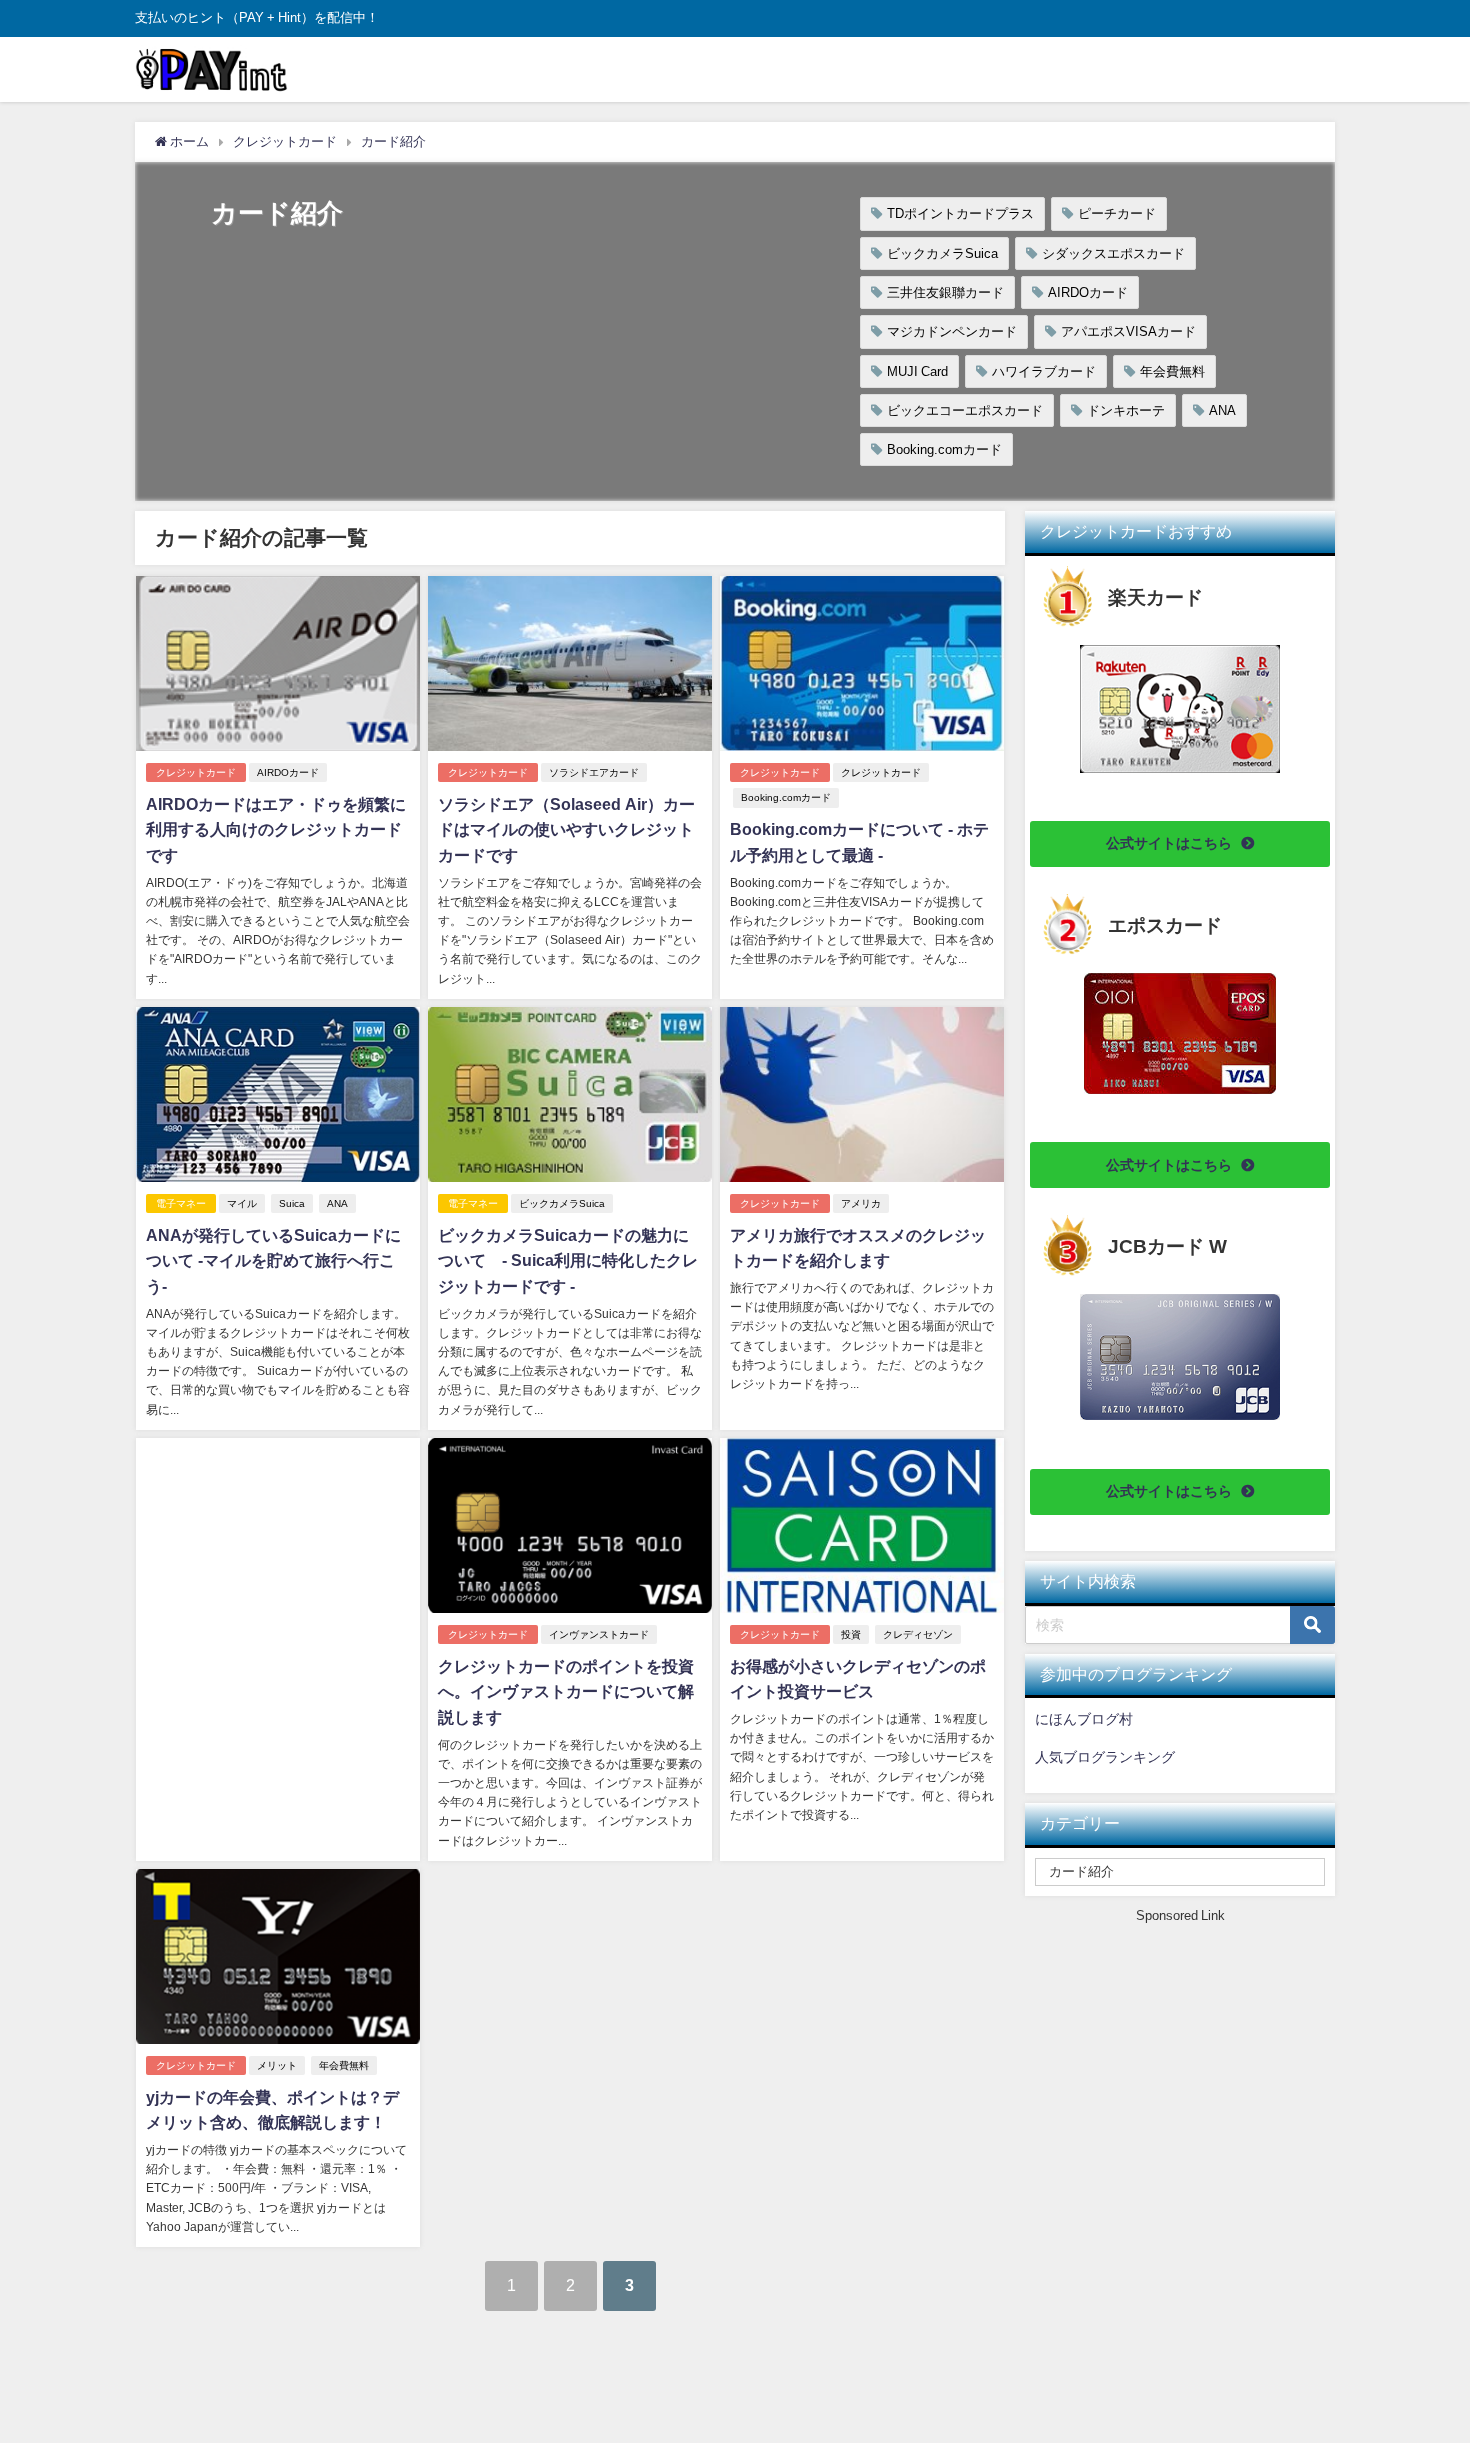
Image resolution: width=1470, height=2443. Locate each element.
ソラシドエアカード (594, 772)
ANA (1222, 410)
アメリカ (861, 1203)
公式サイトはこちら (1169, 843)
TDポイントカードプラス (960, 213)
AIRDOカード (1088, 292)
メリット (277, 2065)
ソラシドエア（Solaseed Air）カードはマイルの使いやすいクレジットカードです (566, 829)
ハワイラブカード (1044, 371)
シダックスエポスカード (1113, 253)
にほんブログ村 (1084, 1719)
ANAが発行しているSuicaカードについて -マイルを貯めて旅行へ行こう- (273, 1260)
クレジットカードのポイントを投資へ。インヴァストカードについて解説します (566, 1691)
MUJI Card (917, 371)
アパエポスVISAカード (1128, 331)
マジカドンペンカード (952, 331)
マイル (242, 1203)
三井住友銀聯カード (945, 292)
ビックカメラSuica (942, 253)
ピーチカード (1117, 213)
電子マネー (181, 1203)
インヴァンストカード (599, 1634)
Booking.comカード (944, 449)
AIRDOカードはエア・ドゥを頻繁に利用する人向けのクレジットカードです (276, 829)
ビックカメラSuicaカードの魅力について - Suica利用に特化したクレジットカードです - (568, 1260)
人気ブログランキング (1105, 1757)
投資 (851, 1634)
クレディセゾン (918, 1634)
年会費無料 (1172, 371)
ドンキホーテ (1126, 410)
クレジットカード (196, 772)
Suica (292, 1203)
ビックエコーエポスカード (965, 410)
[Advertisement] (278, 1577)
